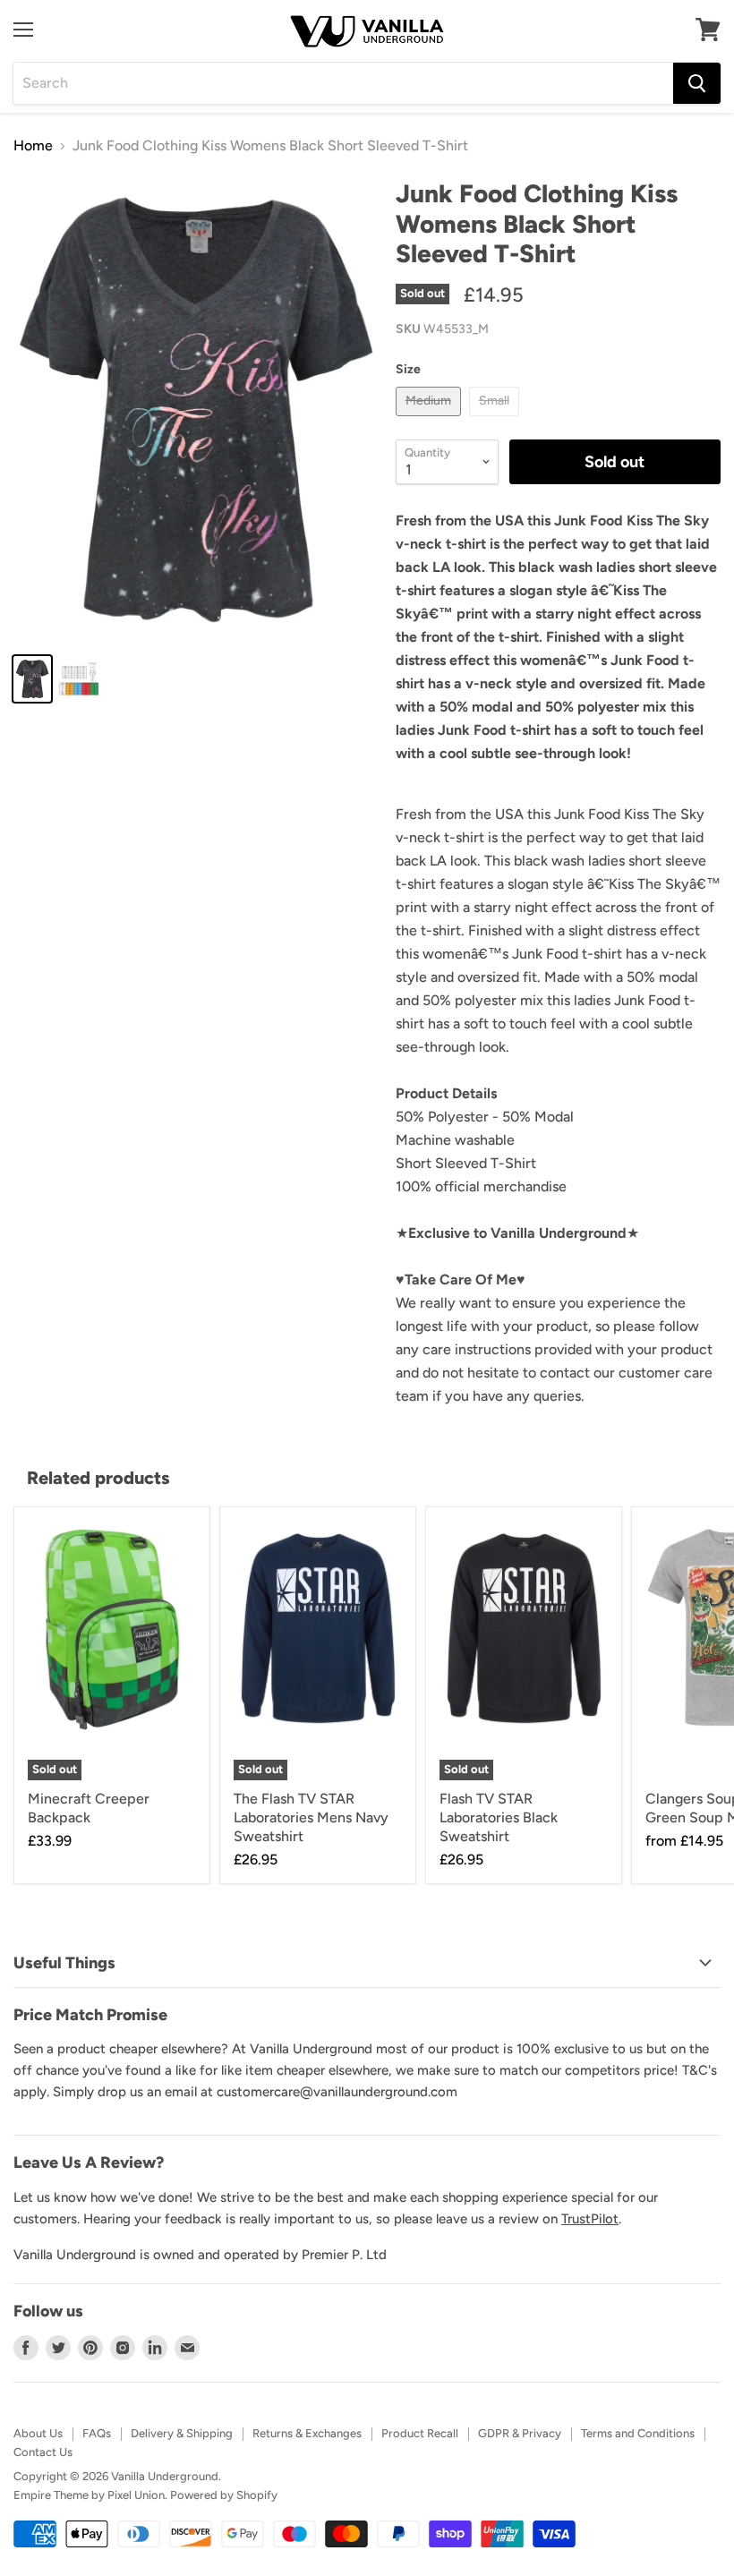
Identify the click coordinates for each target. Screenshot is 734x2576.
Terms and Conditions (638, 2433)
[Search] (697, 83)
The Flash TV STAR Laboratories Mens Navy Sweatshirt (311, 1817)
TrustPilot (590, 2219)
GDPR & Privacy (520, 2433)
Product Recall (420, 2433)
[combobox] (343, 83)
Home (33, 146)
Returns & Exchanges (307, 2433)
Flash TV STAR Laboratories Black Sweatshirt (499, 1817)
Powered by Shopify (224, 2495)
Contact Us (43, 2452)
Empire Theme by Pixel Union (89, 2495)
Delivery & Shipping (182, 2433)
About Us (38, 2433)
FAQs (97, 2433)
